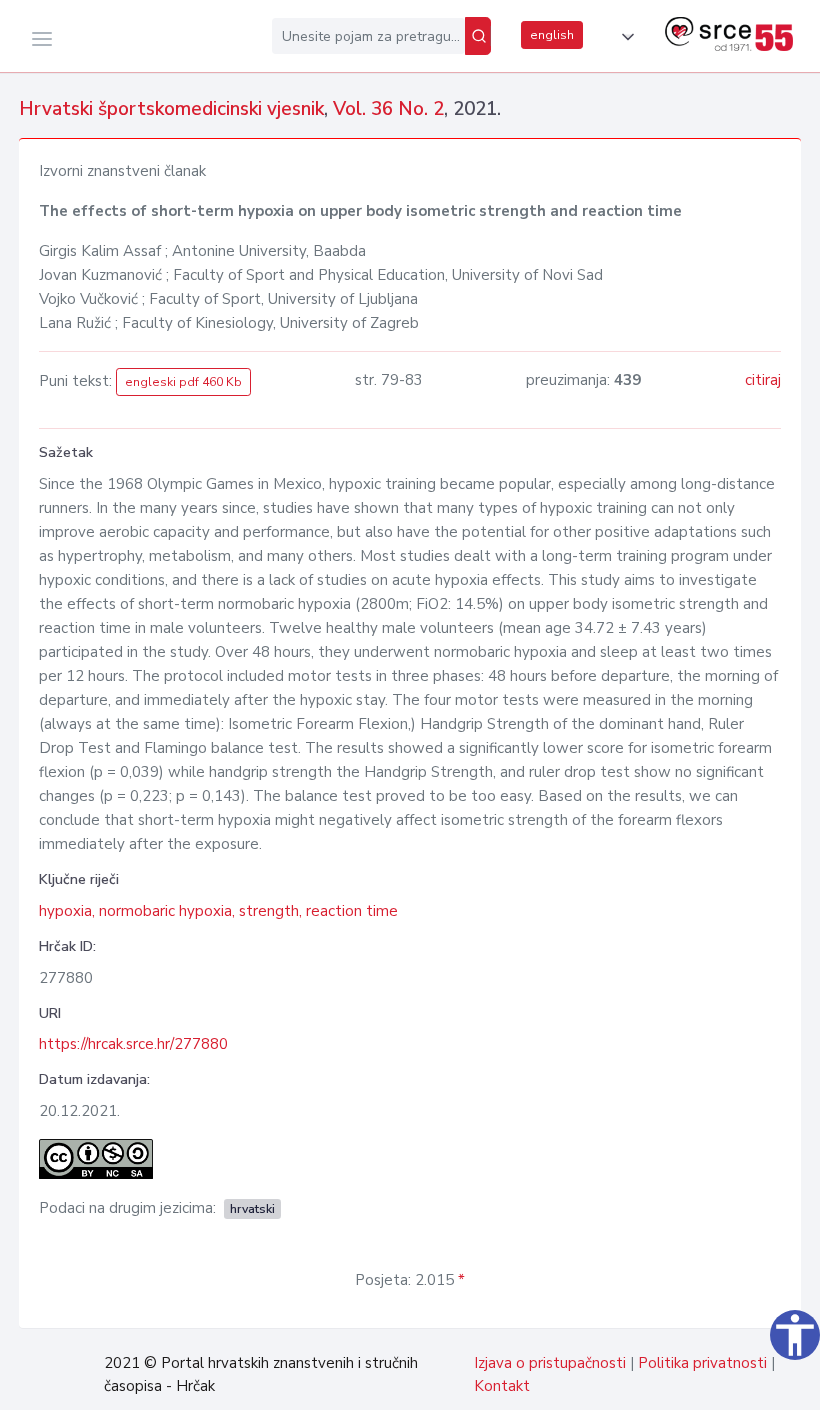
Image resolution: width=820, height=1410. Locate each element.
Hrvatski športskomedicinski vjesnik (171, 109)
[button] (624, 37)
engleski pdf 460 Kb (183, 382)
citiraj (763, 380)
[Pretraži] (478, 36)
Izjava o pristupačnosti (550, 1363)
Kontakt (502, 1386)
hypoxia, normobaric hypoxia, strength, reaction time (218, 911)
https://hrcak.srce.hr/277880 (133, 1044)
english (552, 35)
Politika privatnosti (702, 1363)
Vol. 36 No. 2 (388, 109)
